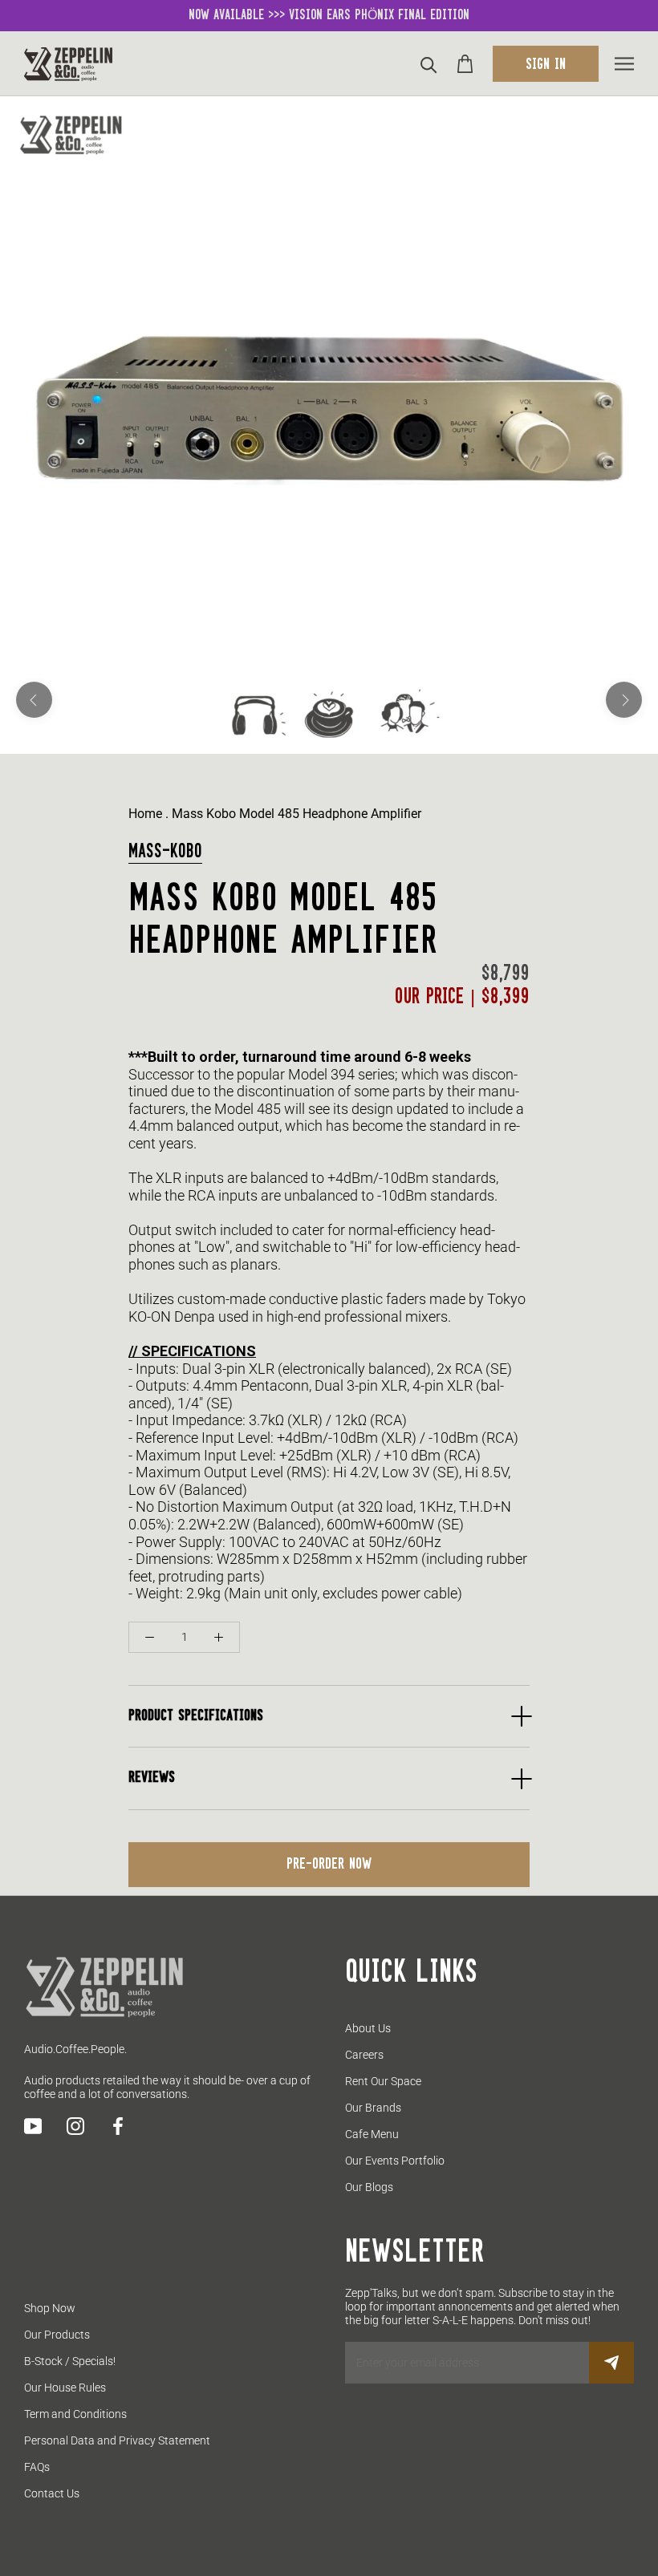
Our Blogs (369, 2187)
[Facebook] (118, 2126)
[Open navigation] (624, 64)
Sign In (546, 65)
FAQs (37, 2467)
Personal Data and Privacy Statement (117, 2440)
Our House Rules (65, 2388)
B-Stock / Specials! (70, 2361)
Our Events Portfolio (395, 2161)
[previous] (34, 700)
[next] (624, 700)
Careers (364, 2055)
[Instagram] (75, 2126)
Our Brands (373, 2108)
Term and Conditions (75, 2414)
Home (145, 814)
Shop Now (50, 2308)
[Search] (429, 64)
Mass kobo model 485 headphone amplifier (297, 814)
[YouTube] (33, 2126)
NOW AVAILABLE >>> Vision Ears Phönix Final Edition (329, 15)
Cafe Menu (372, 2134)
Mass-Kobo (165, 852)
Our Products (57, 2335)
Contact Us (52, 2493)
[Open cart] (465, 64)
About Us (368, 2028)
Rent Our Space (383, 2081)
